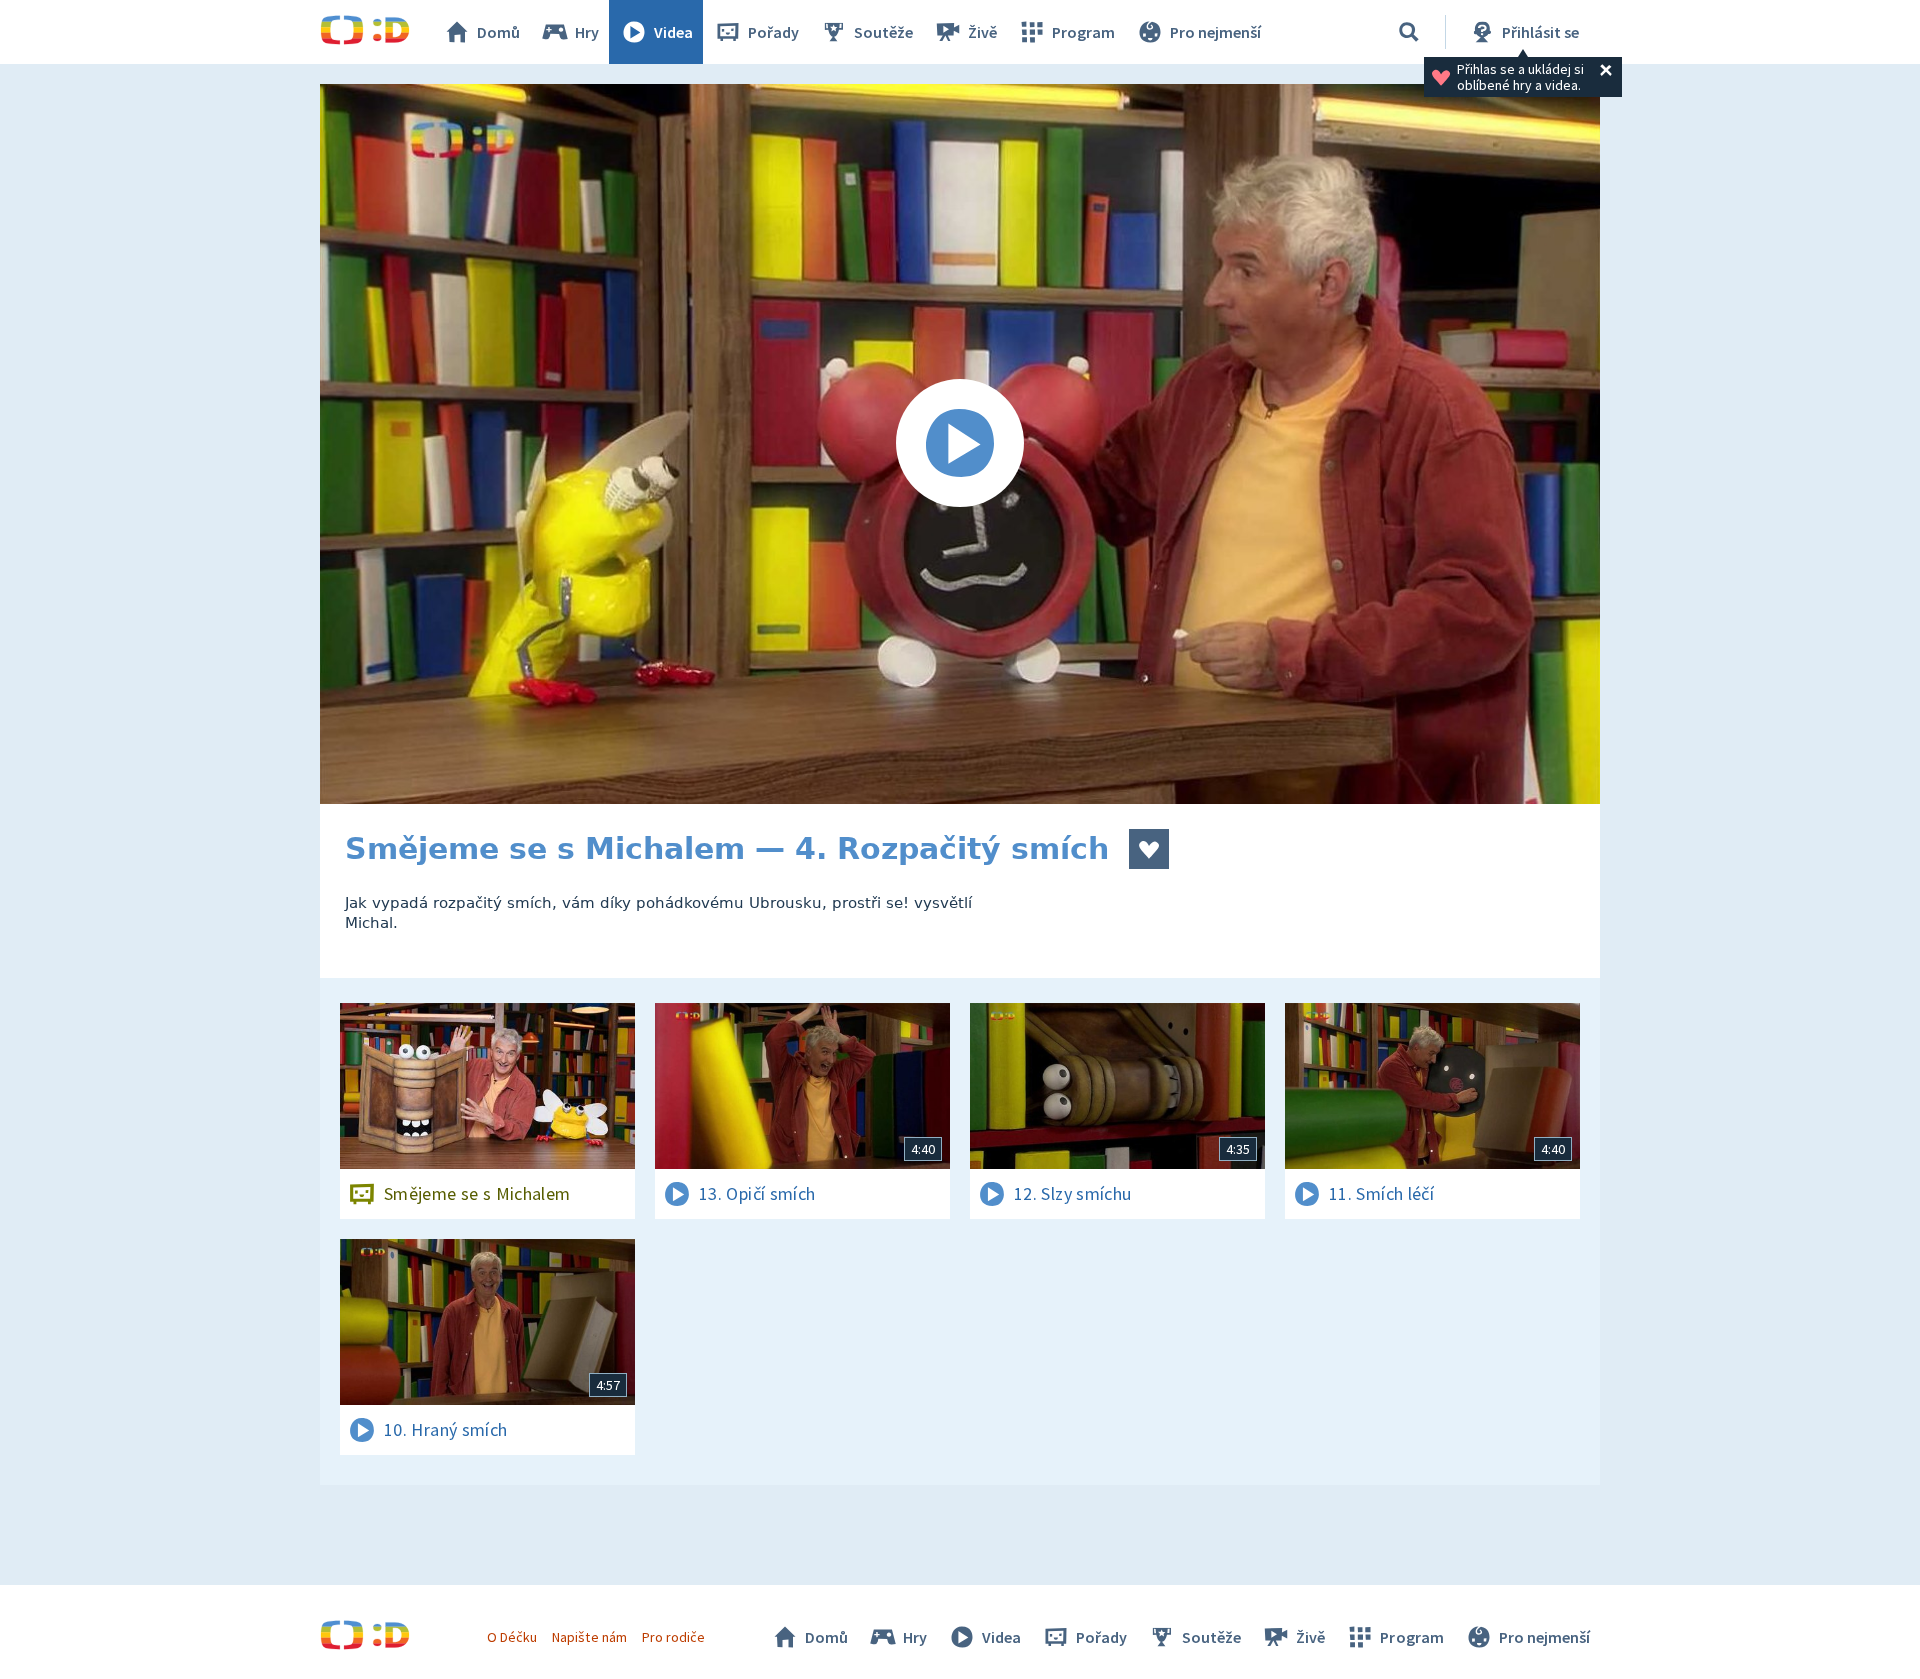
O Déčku (512, 1637)
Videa (673, 32)
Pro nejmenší (1215, 32)
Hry (587, 32)
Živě (982, 32)
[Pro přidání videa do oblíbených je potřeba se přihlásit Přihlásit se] (1149, 849)
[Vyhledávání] (1409, 32)
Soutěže (883, 32)
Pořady (773, 32)
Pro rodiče (673, 1637)
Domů (498, 32)
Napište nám (589, 1637)
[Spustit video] (960, 444)
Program (1083, 32)
